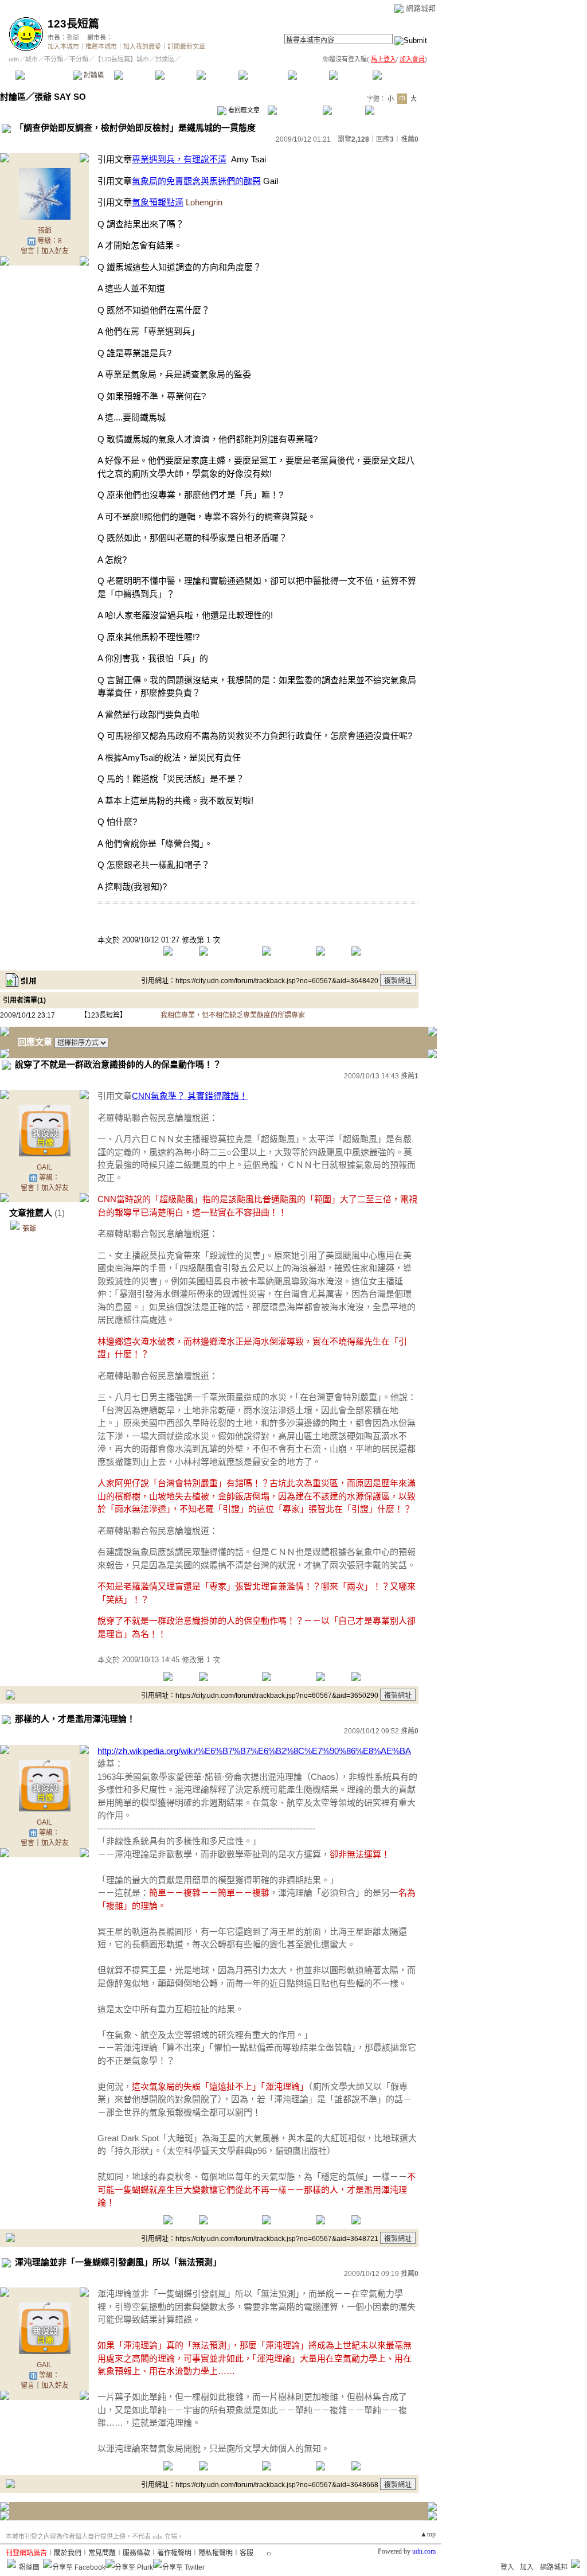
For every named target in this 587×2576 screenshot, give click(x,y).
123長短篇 (73, 24)
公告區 (308, 75)
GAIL (44, 1167)
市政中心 (401, 75)
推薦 (410, 139)
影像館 (217, 75)
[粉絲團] (11, 2563)
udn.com (424, 2551)
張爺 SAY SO (60, 97)
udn (14, 59)
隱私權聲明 (216, 2553)
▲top (428, 2534)
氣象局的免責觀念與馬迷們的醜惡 (196, 181)
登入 (507, 2567)
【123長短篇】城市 (122, 59)
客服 (246, 2553)
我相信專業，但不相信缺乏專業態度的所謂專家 (233, 1015)
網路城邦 (421, 8)
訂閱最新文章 (186, 46)
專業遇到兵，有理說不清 (179, 159)
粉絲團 (29, 2567)
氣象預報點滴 (158, 202)
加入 (527, 2567)
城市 (32, 59)
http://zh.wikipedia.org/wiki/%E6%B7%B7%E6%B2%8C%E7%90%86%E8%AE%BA (254, 1751)
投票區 (176, 75)
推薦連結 (262, 75)
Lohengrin (204, 202)
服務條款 (136, 2553)
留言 (28, 251)
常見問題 (102, 2553)
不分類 (54, 59)
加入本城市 (63, 46)
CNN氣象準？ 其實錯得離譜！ (190, 1096)
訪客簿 (349, 75)
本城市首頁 (43, 75)
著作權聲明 (174, 2553)
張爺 (73, 37)
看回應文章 (243, 110)
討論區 (93, 75)
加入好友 (55, 251)
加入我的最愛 (142, 46)
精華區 (134, 75)
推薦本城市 (101, 46)
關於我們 (68, 2553)
